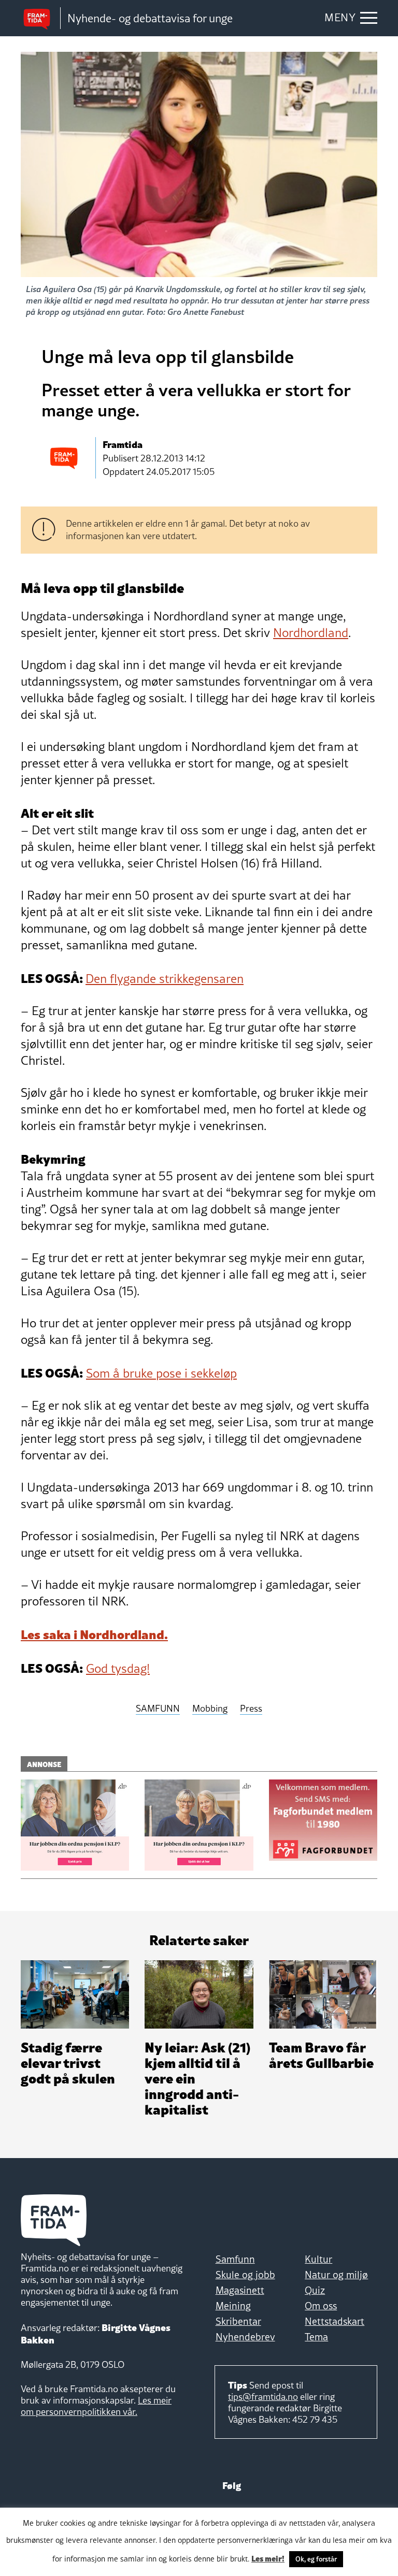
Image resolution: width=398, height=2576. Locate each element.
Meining (233, 2306)
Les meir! (268, 2558)
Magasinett (240, 2290)
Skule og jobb (245, 2275)
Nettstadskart (335, 2321)
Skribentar (238, 2321)
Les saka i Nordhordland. (94, 1633)
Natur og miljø (336, 2275)
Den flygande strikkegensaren (165, 979)
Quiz (315, 2290)
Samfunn (235, 2259)
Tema (316, 2337)
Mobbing (210, 1709)
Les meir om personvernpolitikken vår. (96, 2406)
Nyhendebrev (245, 2337)
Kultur (318, 2259)
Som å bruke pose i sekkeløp (161, 1373)
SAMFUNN (158, 1709)
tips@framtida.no (263, 2397)
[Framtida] (40, 18)
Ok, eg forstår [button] (316, 2559)
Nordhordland (311, 633)
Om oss (321, 2306)
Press (251, 1709)
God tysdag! (118, 1668)
